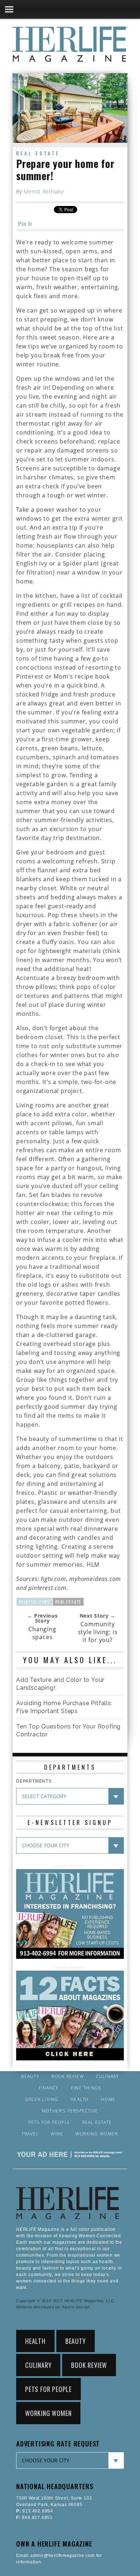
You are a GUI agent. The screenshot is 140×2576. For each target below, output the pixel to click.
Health (80, 2099)
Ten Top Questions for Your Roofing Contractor (68, 1730)
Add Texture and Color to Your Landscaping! (60, 1684)
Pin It (25, 223)
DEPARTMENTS (34, 1781)
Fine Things (86, 2088)
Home (108, 2099)
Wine (57, 2134)
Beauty (30, 2077)
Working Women (97, 2134)
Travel (30, 2134)
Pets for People (49, 2122)
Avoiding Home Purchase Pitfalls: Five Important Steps (64, 1707)
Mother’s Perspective (70, 2111)
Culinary (108, 2077)
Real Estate (38, 153)
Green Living (41, 2099)
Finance (49, 2088)
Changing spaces (42, 1633)
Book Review (68, 2077)
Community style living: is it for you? (98, 1632)
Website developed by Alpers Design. (54, 2307)
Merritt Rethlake (44, 191)
